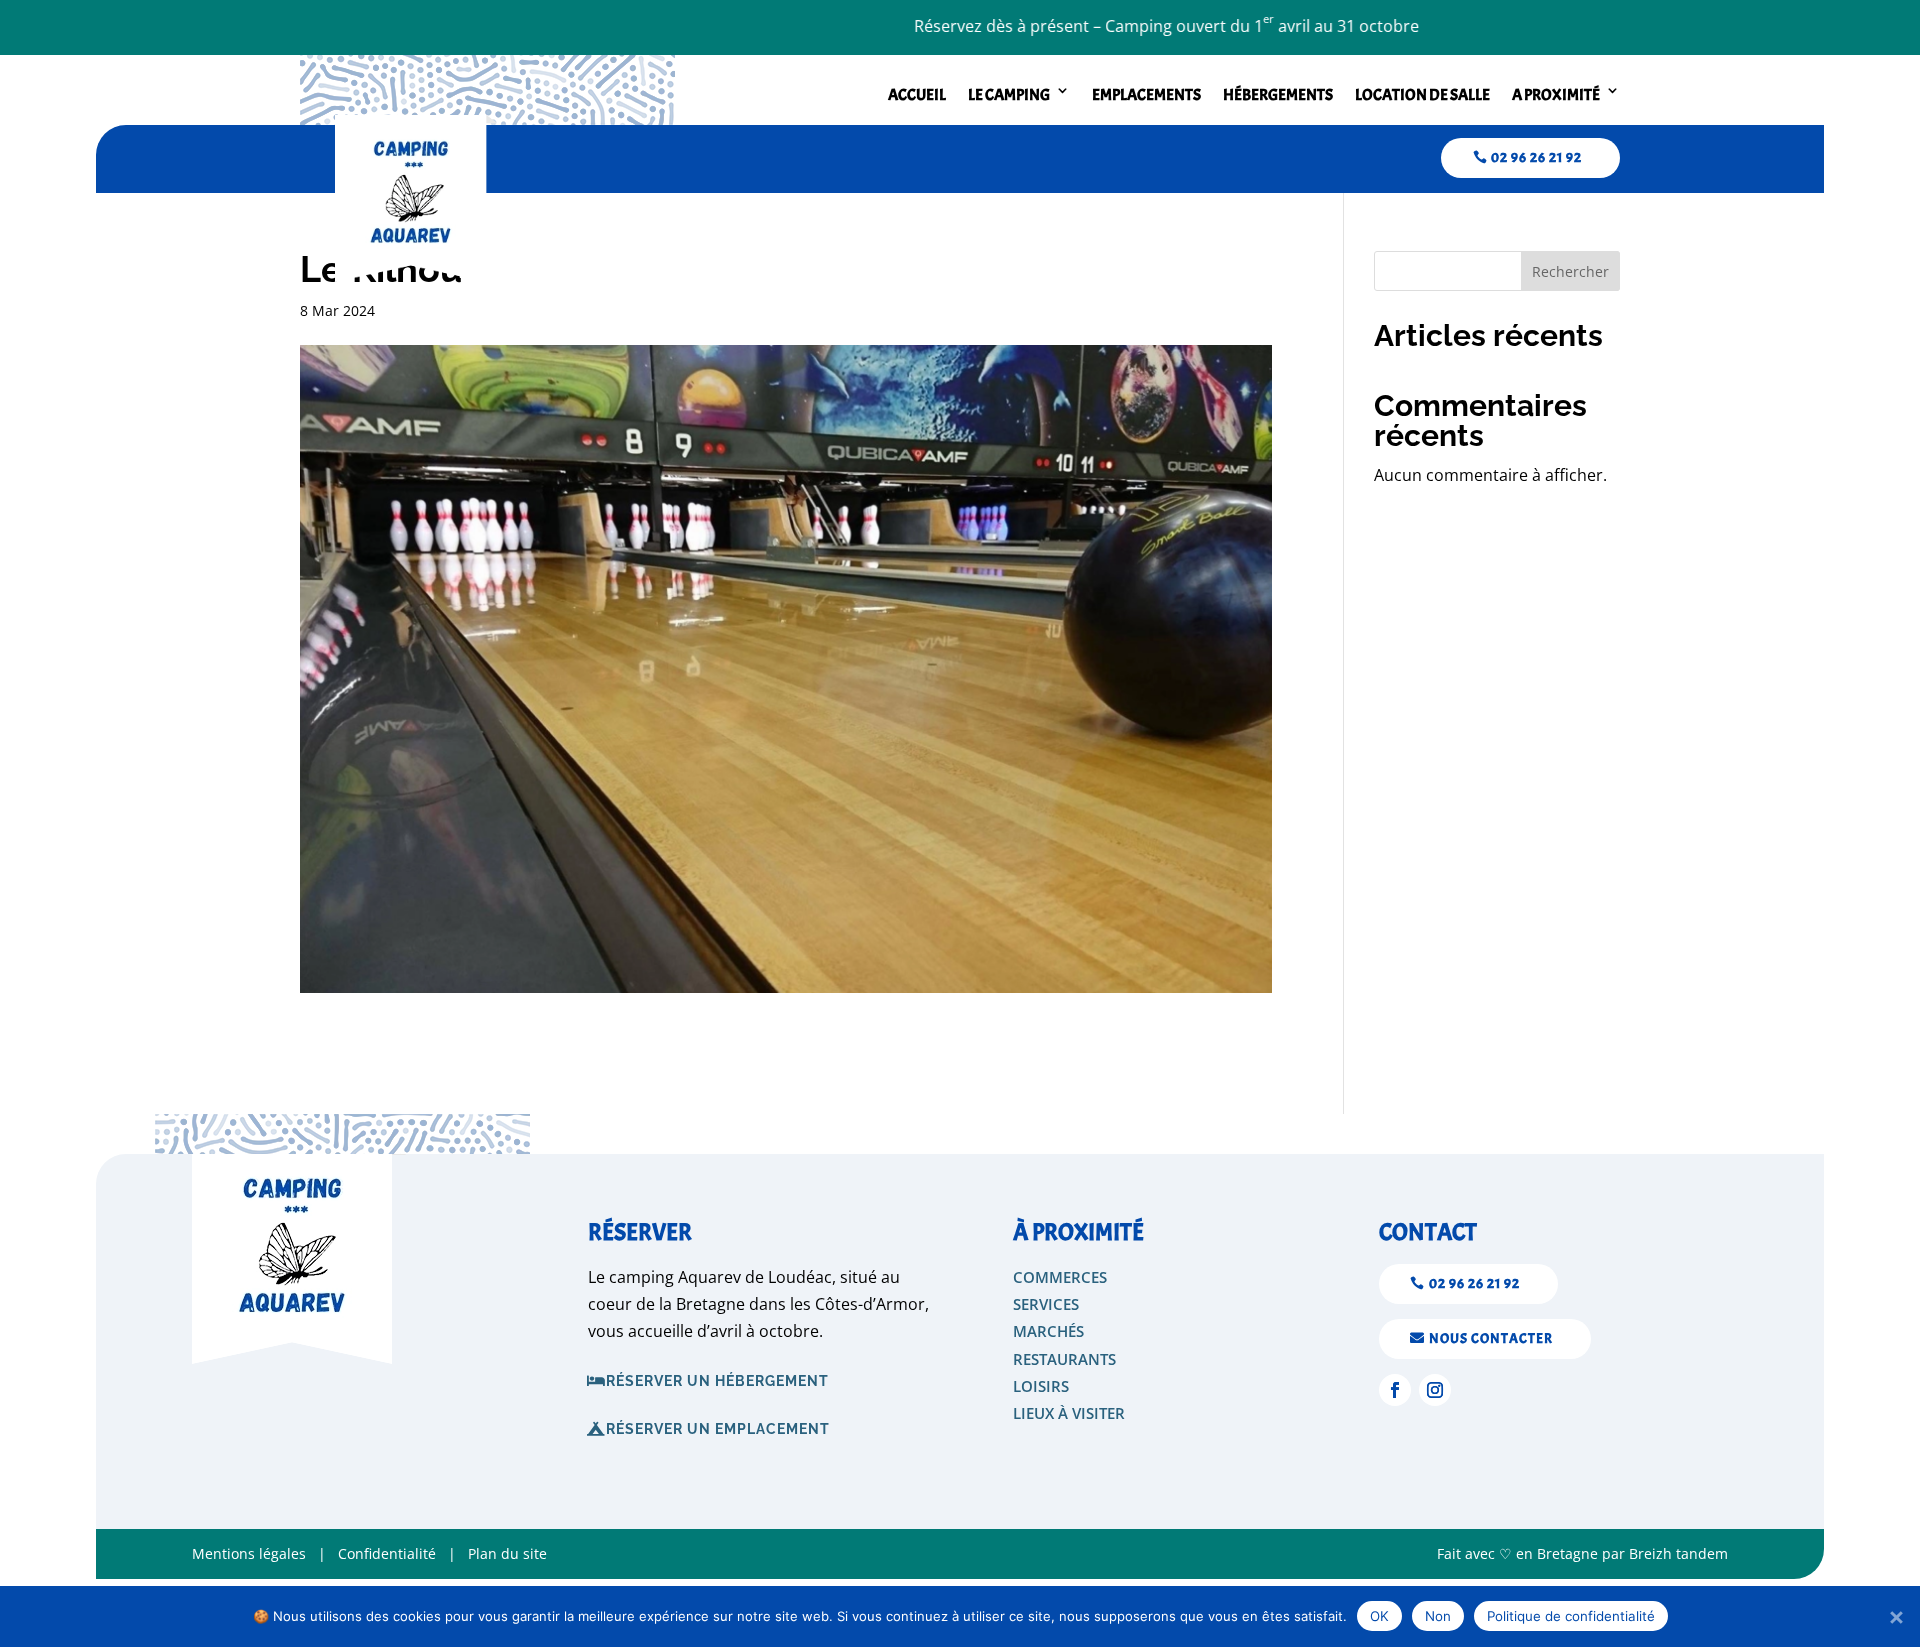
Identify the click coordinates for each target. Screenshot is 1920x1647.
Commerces (1060, 1277)
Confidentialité (387, 1553)
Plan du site (505, 1553)
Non (1438, 1616)
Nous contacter (1491, 1338)
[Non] (1895, 1617)
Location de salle (1422, 95)
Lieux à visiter (1069, 1413)
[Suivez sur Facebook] (1395, 1390)
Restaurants (1064, 1359)
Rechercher (1570, 271)
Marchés (1048, 1331)
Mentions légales (249, 1553)
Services (1046, 1304)
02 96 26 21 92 (1536, 157)
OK (1379, 1616)
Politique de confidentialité (1571, 1616)
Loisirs (1041, 1386)
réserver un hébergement (717, 1381)
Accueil (917, 95)
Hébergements (1278, 95)
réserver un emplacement (718, 1429)
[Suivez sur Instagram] (1435, 1390)
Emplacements (1146, 95)
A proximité (1556, 95)
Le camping (1009, 95)
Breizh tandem (1678, 1553)
